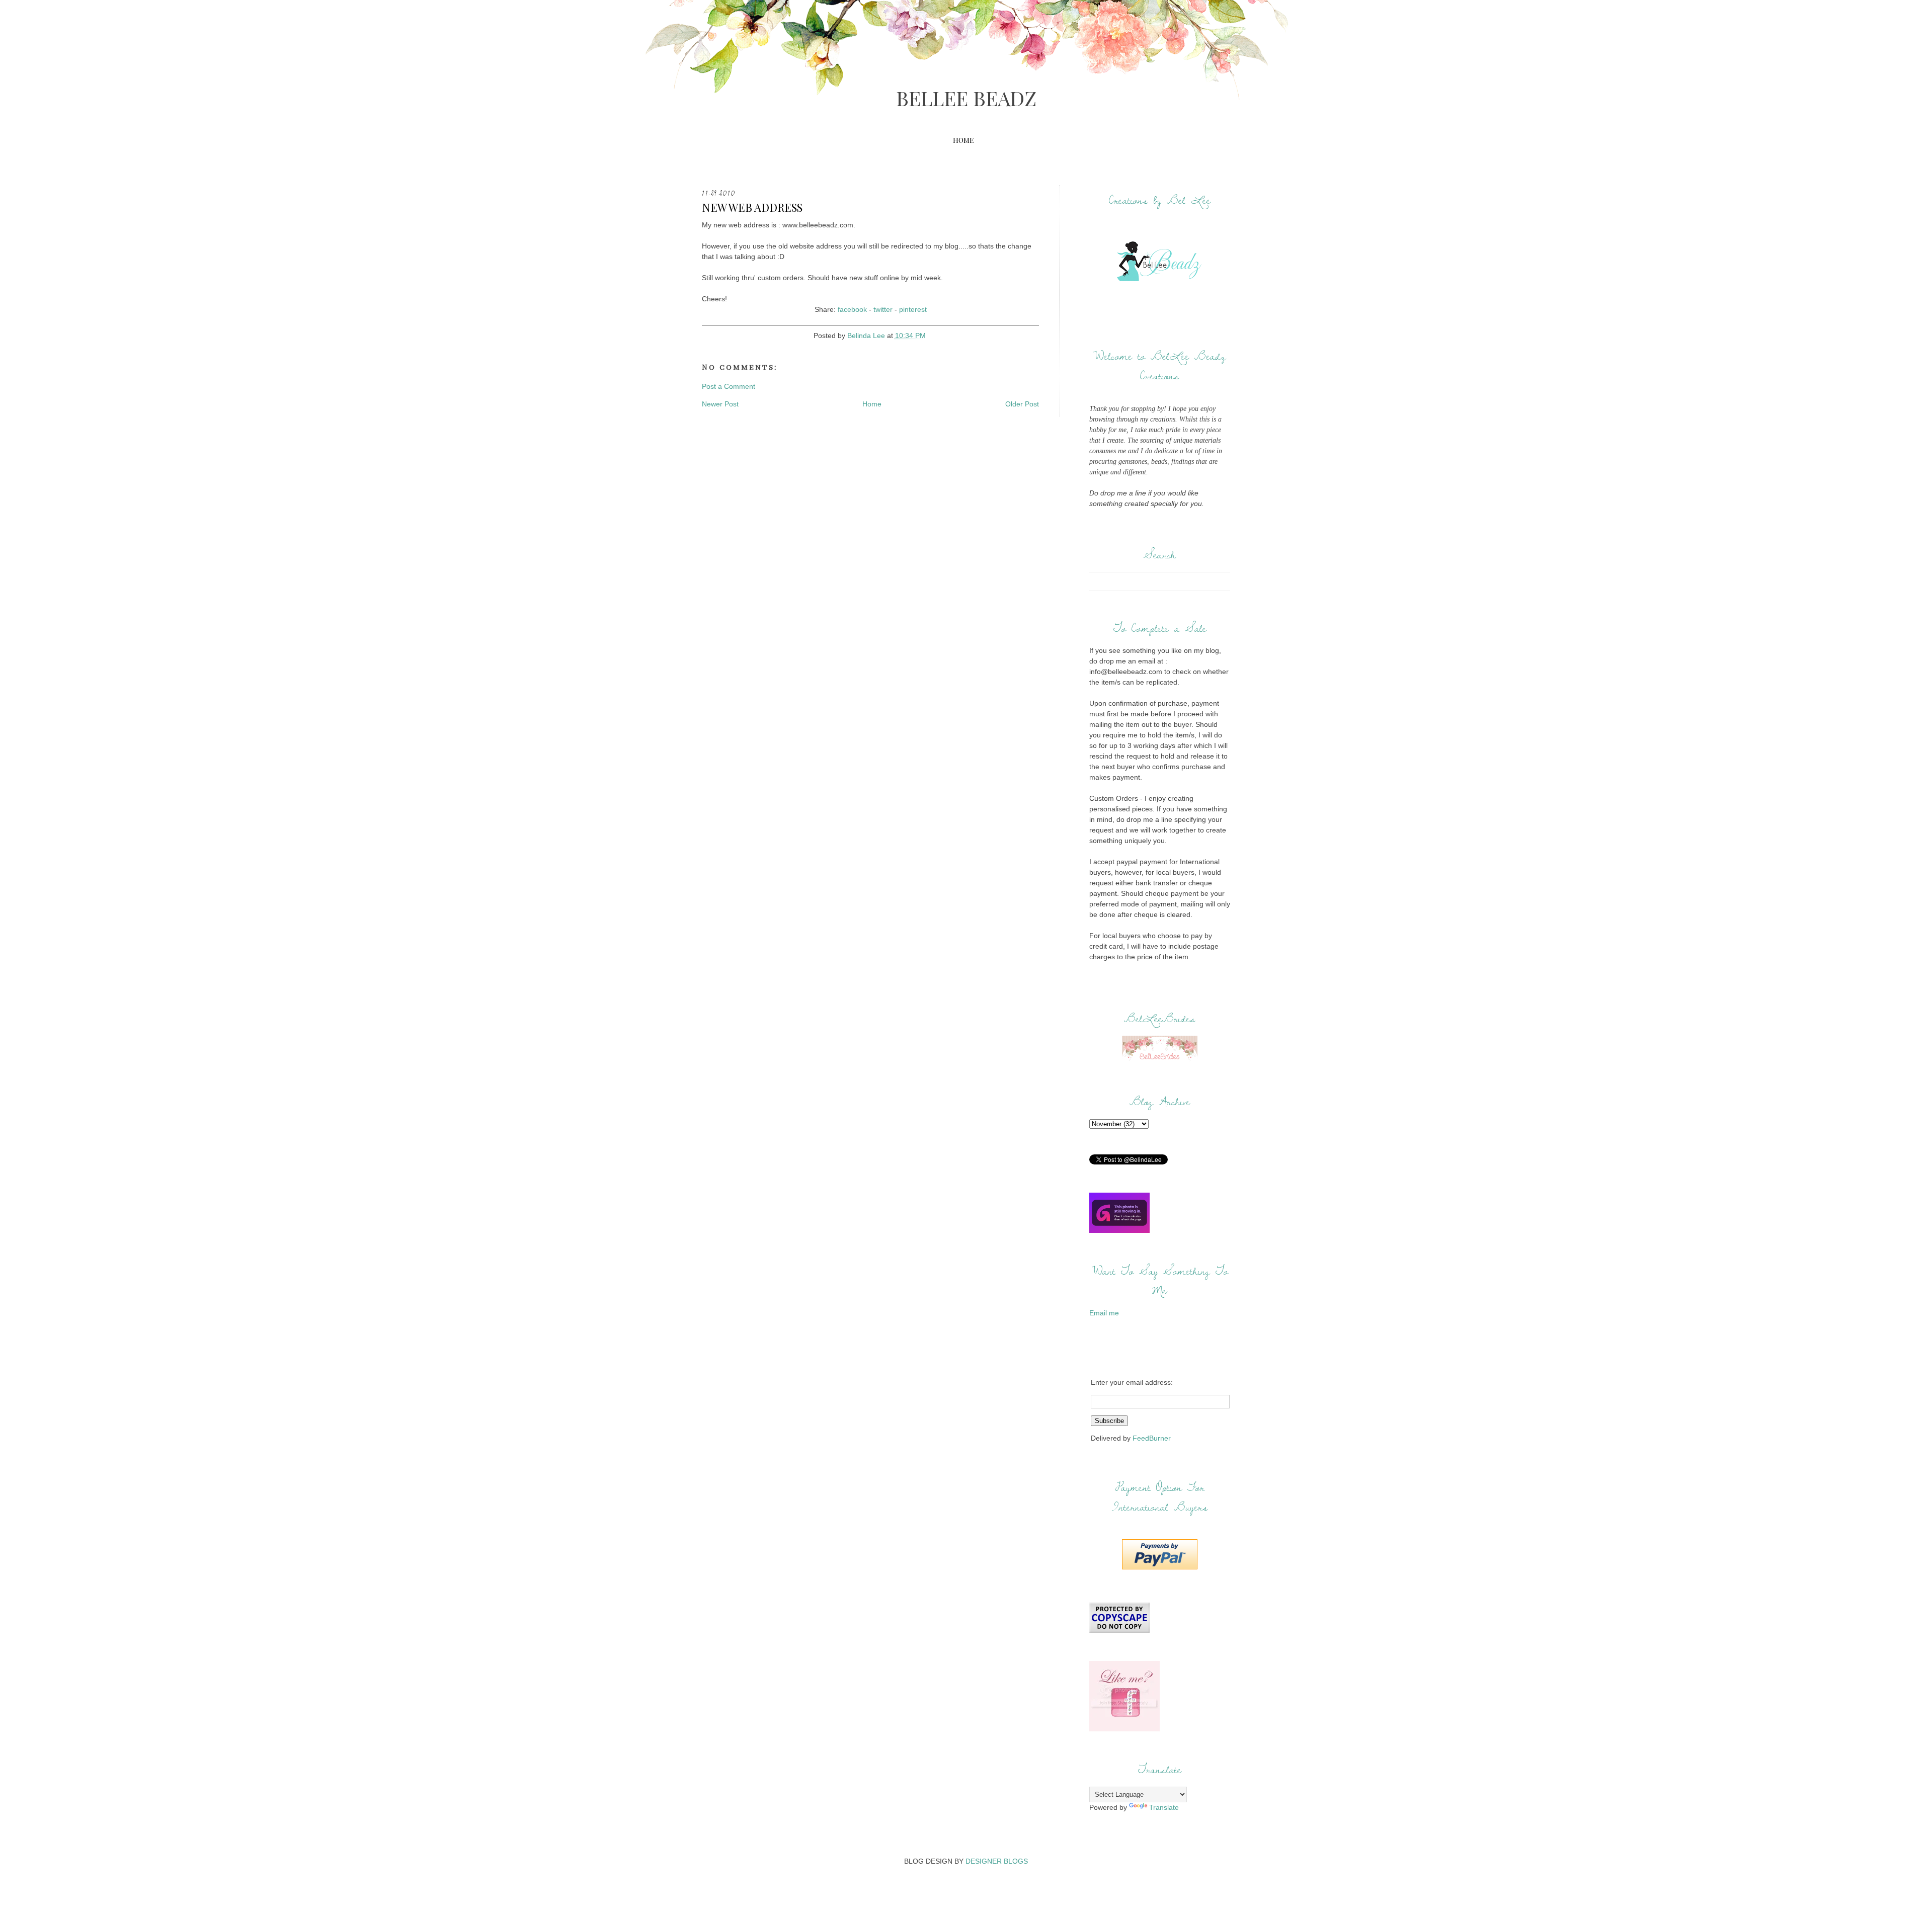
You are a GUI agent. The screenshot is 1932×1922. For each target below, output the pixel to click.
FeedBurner (1152, 1438)
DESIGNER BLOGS (997, 1861)
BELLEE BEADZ (966, 98)
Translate (1164, 1807)
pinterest (913, 309)
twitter (883, 309)
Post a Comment (729, 386)
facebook (852, 309)
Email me (1104, 1313)
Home (963, 140)
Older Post (1022, 404)
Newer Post (720, 404)
